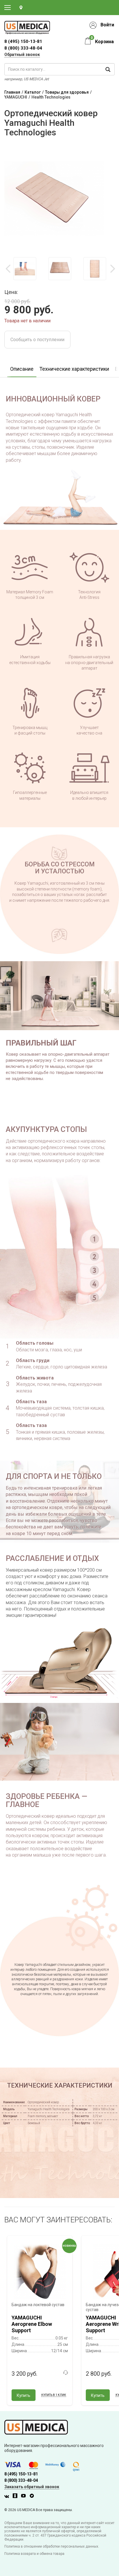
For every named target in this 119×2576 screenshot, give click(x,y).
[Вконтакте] (8, 2497)
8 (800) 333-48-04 (23, 48)
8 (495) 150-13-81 (21, 2474)
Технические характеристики (74, 369)
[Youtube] (25, 2497)
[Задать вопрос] (66, 2373)
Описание (22, 369)
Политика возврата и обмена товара (34, 2554)
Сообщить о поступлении (37, 340)
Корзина (104, 42)
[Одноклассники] (16, 2497)
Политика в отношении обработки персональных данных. (52, 2546)
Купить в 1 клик (54, 2395)
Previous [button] (9, 269)
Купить (24, 2395)
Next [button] (112, 269)
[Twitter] (33, 2497)
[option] (25, 269)
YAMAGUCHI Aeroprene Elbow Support (32, 2324)
